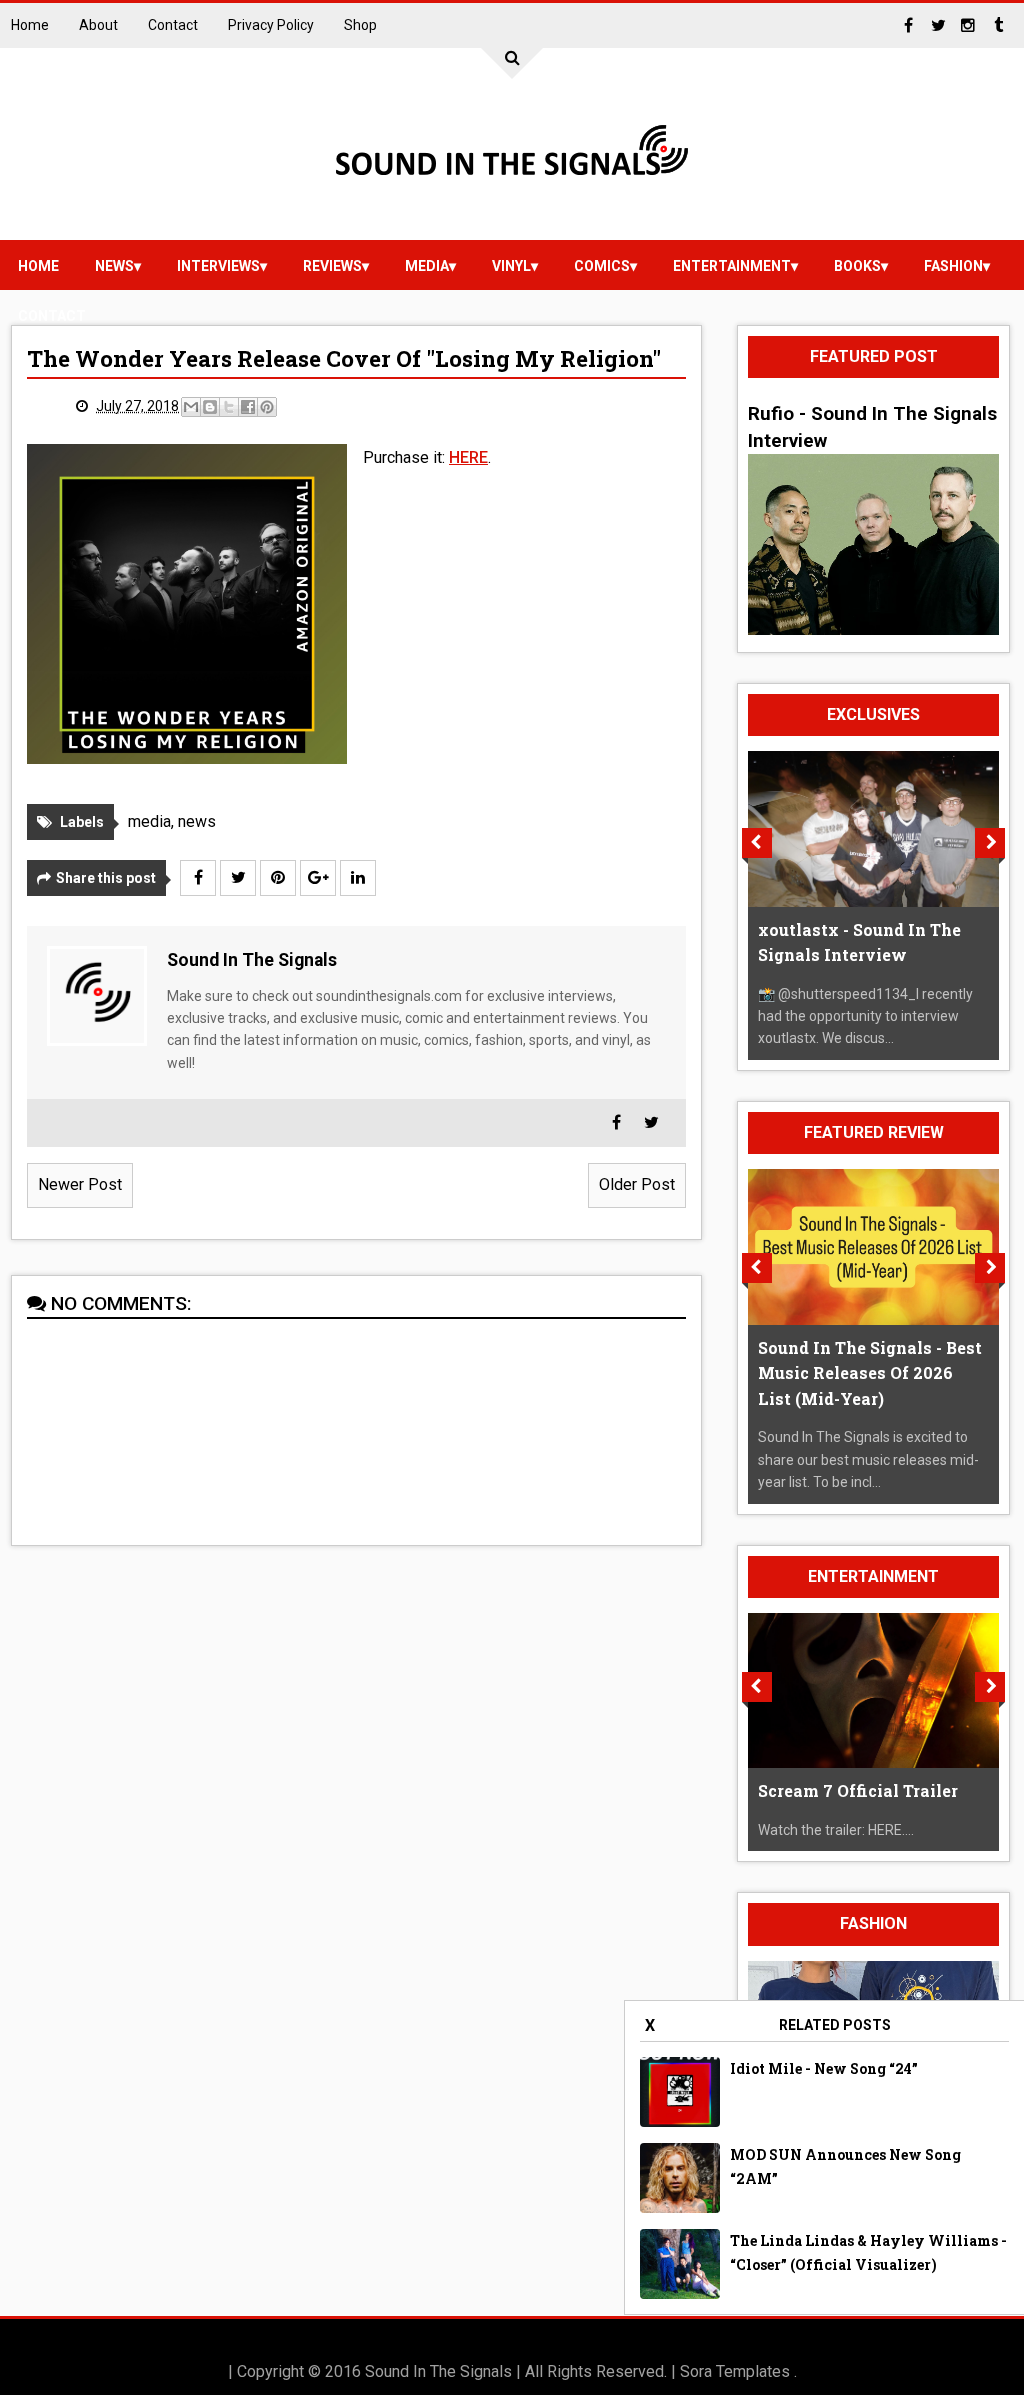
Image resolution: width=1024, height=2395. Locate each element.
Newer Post (80, 1184)
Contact (173, 25)
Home (30, 25)
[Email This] (191, 407)
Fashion (953, 266)
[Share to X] (229, 407)
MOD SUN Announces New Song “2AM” (845, 2166)
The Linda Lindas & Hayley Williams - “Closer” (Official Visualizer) (868, 2252)
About (98, 25)
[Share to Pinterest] (267, 407)
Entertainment (732, 266)
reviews (332, 266)
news (114, 266)
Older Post (637, 1184)
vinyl (511, 266)
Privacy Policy (271, 25)
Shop (360, 25)
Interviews (218, 266)
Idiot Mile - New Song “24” (824, 2068)
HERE (468, 457)
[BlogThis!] (210, 407)
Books (857, 266)
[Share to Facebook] (248, 407)
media (427, 266)
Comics (602, 266)
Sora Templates (735, 2371)
